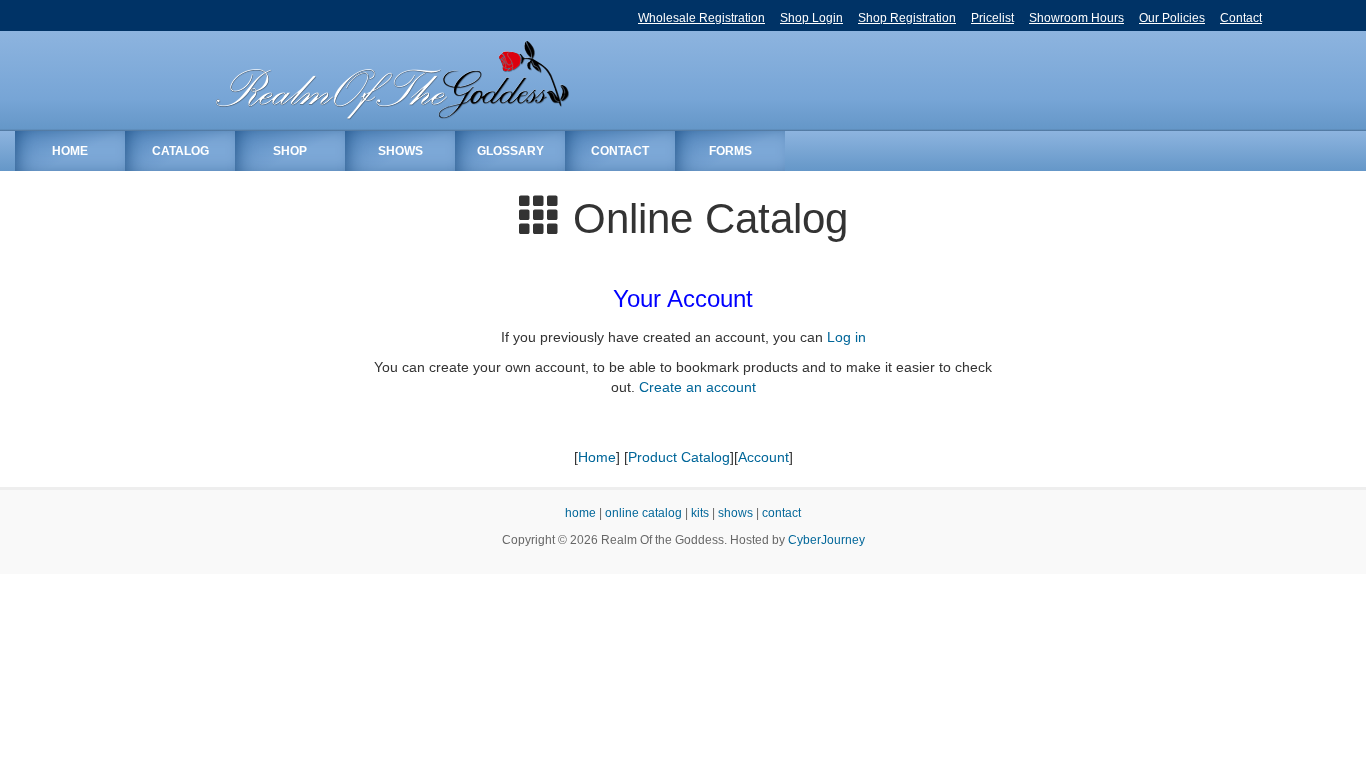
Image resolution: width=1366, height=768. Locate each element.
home (580, 513)
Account (763, 457)
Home (597, 457)
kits (700, 513)
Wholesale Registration (701, 18)
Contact (1241, 18)
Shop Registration (907, 18)
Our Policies (1172, 18)
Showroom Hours (1076, 18)
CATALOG (180, 151)
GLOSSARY (510, 151)
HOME (70, 151)
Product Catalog (679, 457)
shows (735, 513)
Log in (846, 337)
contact (781, 513)
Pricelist (992, 18)
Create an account (697, 387)
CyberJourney (826, 540)
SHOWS (400, 151)
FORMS (730, 151)
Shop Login (811, 18)
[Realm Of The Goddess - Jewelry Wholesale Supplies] (391, 80)
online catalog (643, 513)
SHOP (290, 151)
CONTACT (620, 151)
